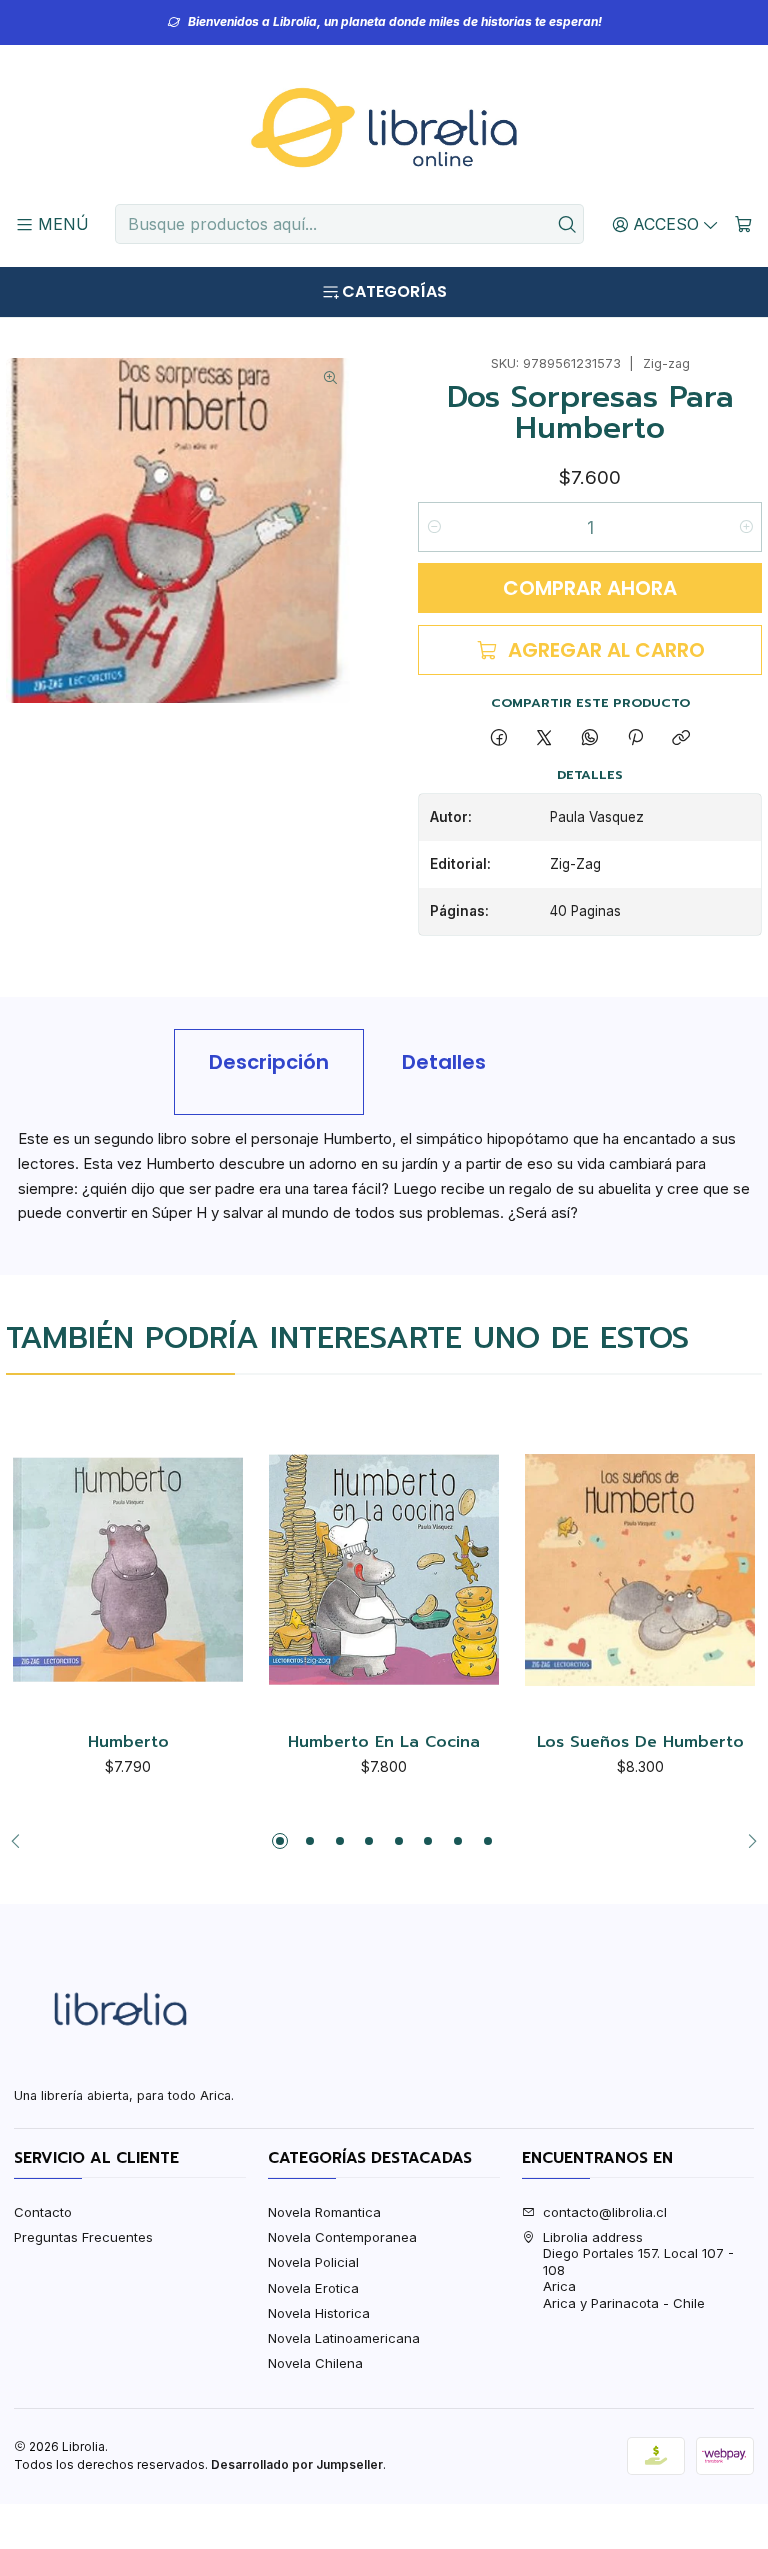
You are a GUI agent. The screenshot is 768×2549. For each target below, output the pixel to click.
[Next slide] (747, 1841)
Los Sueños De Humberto (640, 1743)
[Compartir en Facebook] (498, 738)
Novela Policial (313, 2262)
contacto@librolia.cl (605, 2212)
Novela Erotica (313, 2288)
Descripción (269, 1062)
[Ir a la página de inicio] (384, 128)
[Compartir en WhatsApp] (589, 738)
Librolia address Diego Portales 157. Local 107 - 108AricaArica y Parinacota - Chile (638, 2270)
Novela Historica (319, 2313)
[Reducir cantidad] (434, 527)
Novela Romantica (324, 2212)
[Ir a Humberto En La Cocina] (384, 1570)
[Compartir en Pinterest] (635, 738)
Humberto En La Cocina (384, 1743)
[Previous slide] (21, 1841)
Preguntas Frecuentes (83, 2237)
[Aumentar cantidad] (745, 527)
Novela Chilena (315, 2363)
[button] (280, 1841)
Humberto (128, 1743)
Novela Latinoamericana (344, 2338)
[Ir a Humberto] (128, 1570)
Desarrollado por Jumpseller (297, 2464)
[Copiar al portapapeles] (681, 738)
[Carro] (743, 224)
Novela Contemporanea (342, 2237)
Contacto (43, 2212)
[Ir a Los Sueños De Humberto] (640, 1570)
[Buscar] (567, 224)
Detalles (444, 1062)
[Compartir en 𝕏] (544, 738)
